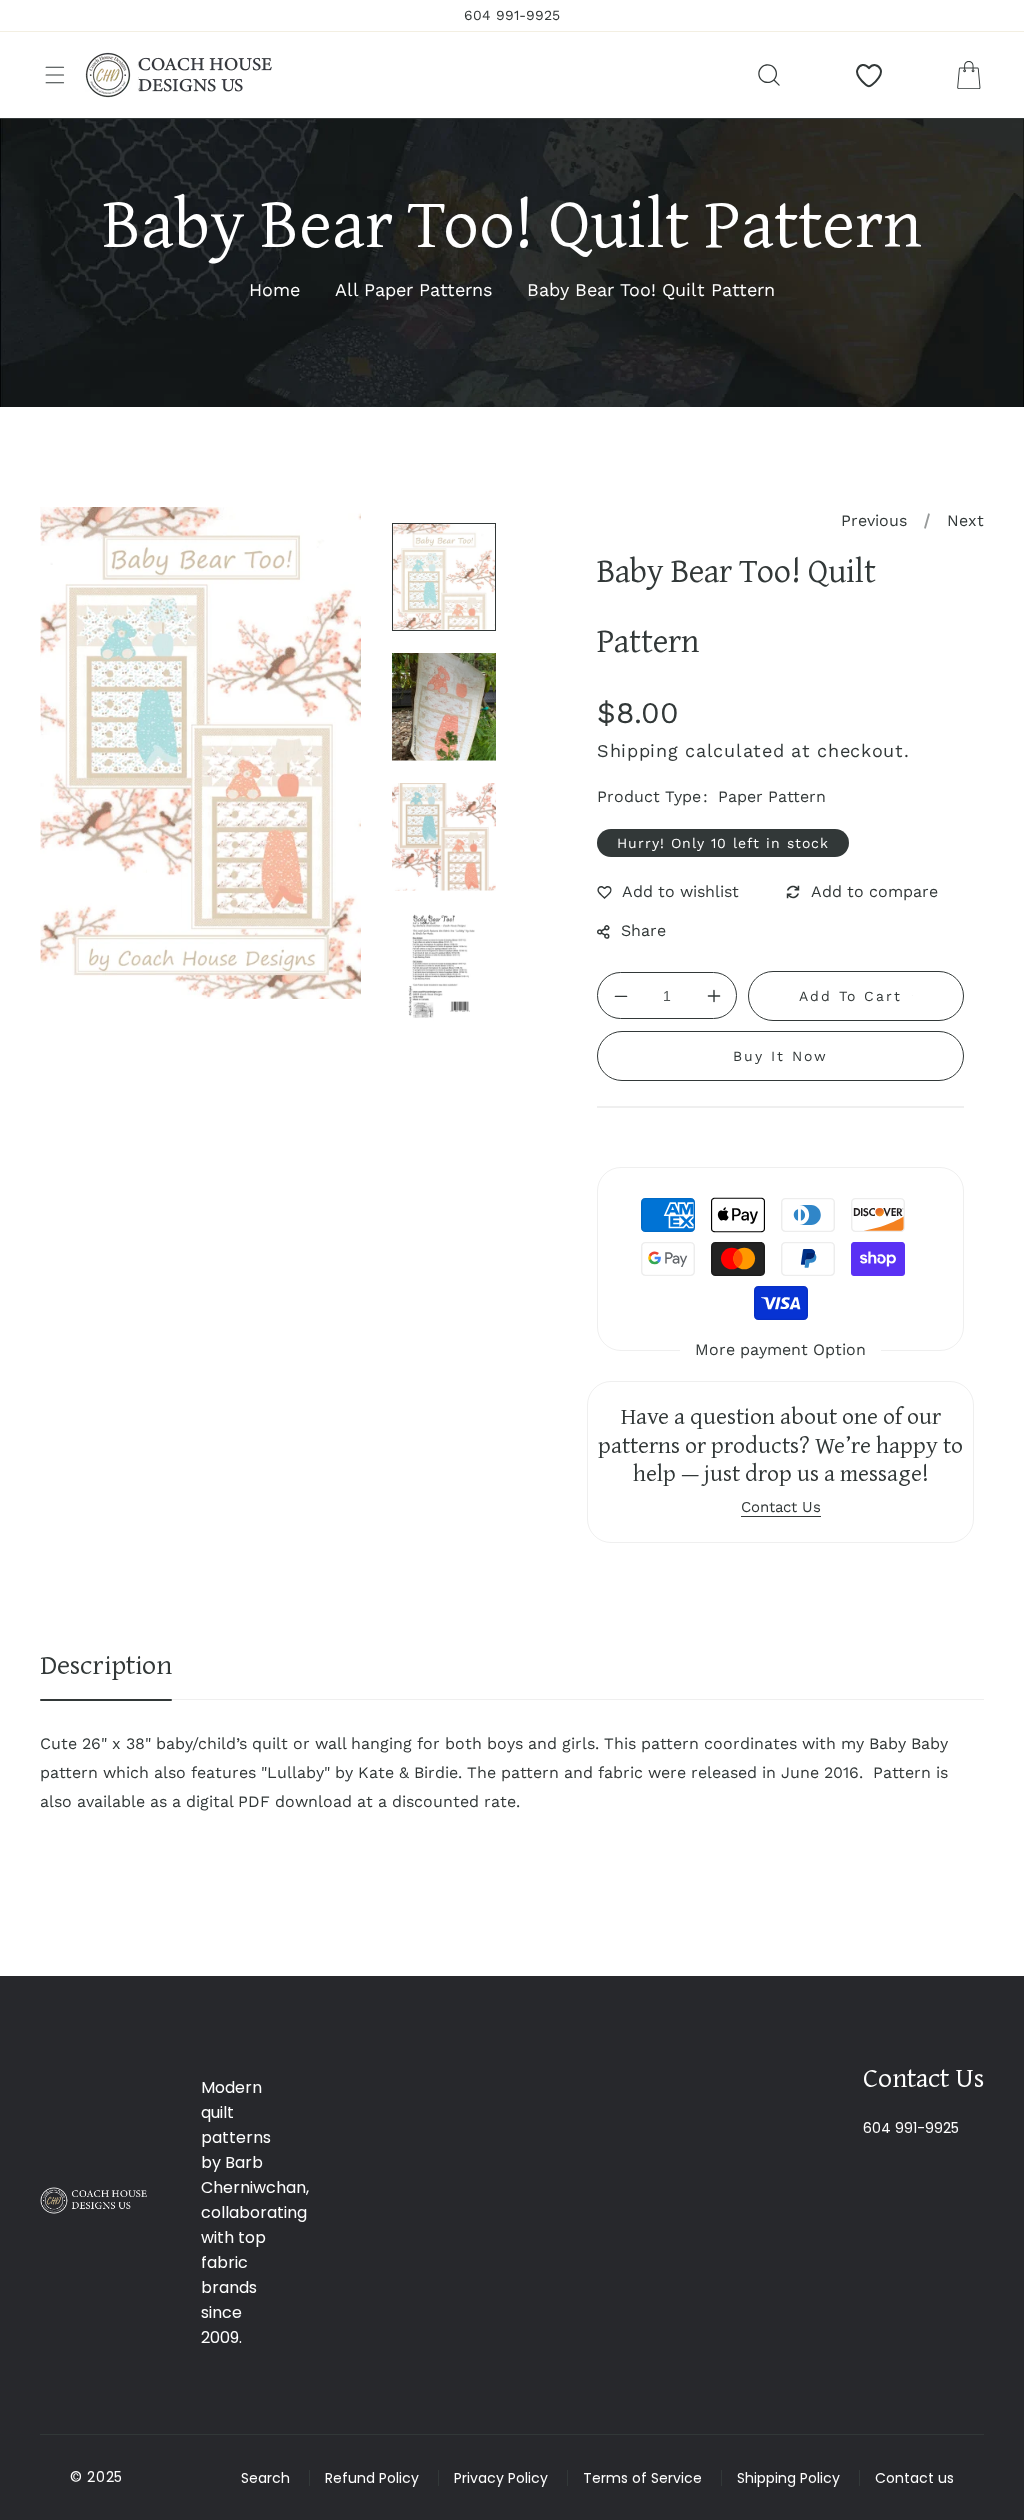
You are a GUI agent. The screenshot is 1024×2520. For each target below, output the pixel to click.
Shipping (638, 750)
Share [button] (643, 930)
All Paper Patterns (413, 289)
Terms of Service (642, 2478)
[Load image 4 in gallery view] (444, 967)
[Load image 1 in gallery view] (444, 577)
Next (965, 520)
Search (265, 2478)
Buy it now (780, 1056)
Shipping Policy (788, 2478)
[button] (55, 75)
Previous (874, 520)
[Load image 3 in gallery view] (444, 837)
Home (274, 289)
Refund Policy (372, 2478)
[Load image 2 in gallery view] (444, 707)
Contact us (914, 2478)
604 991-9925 (911, 2128)
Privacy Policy (501, 2478)
